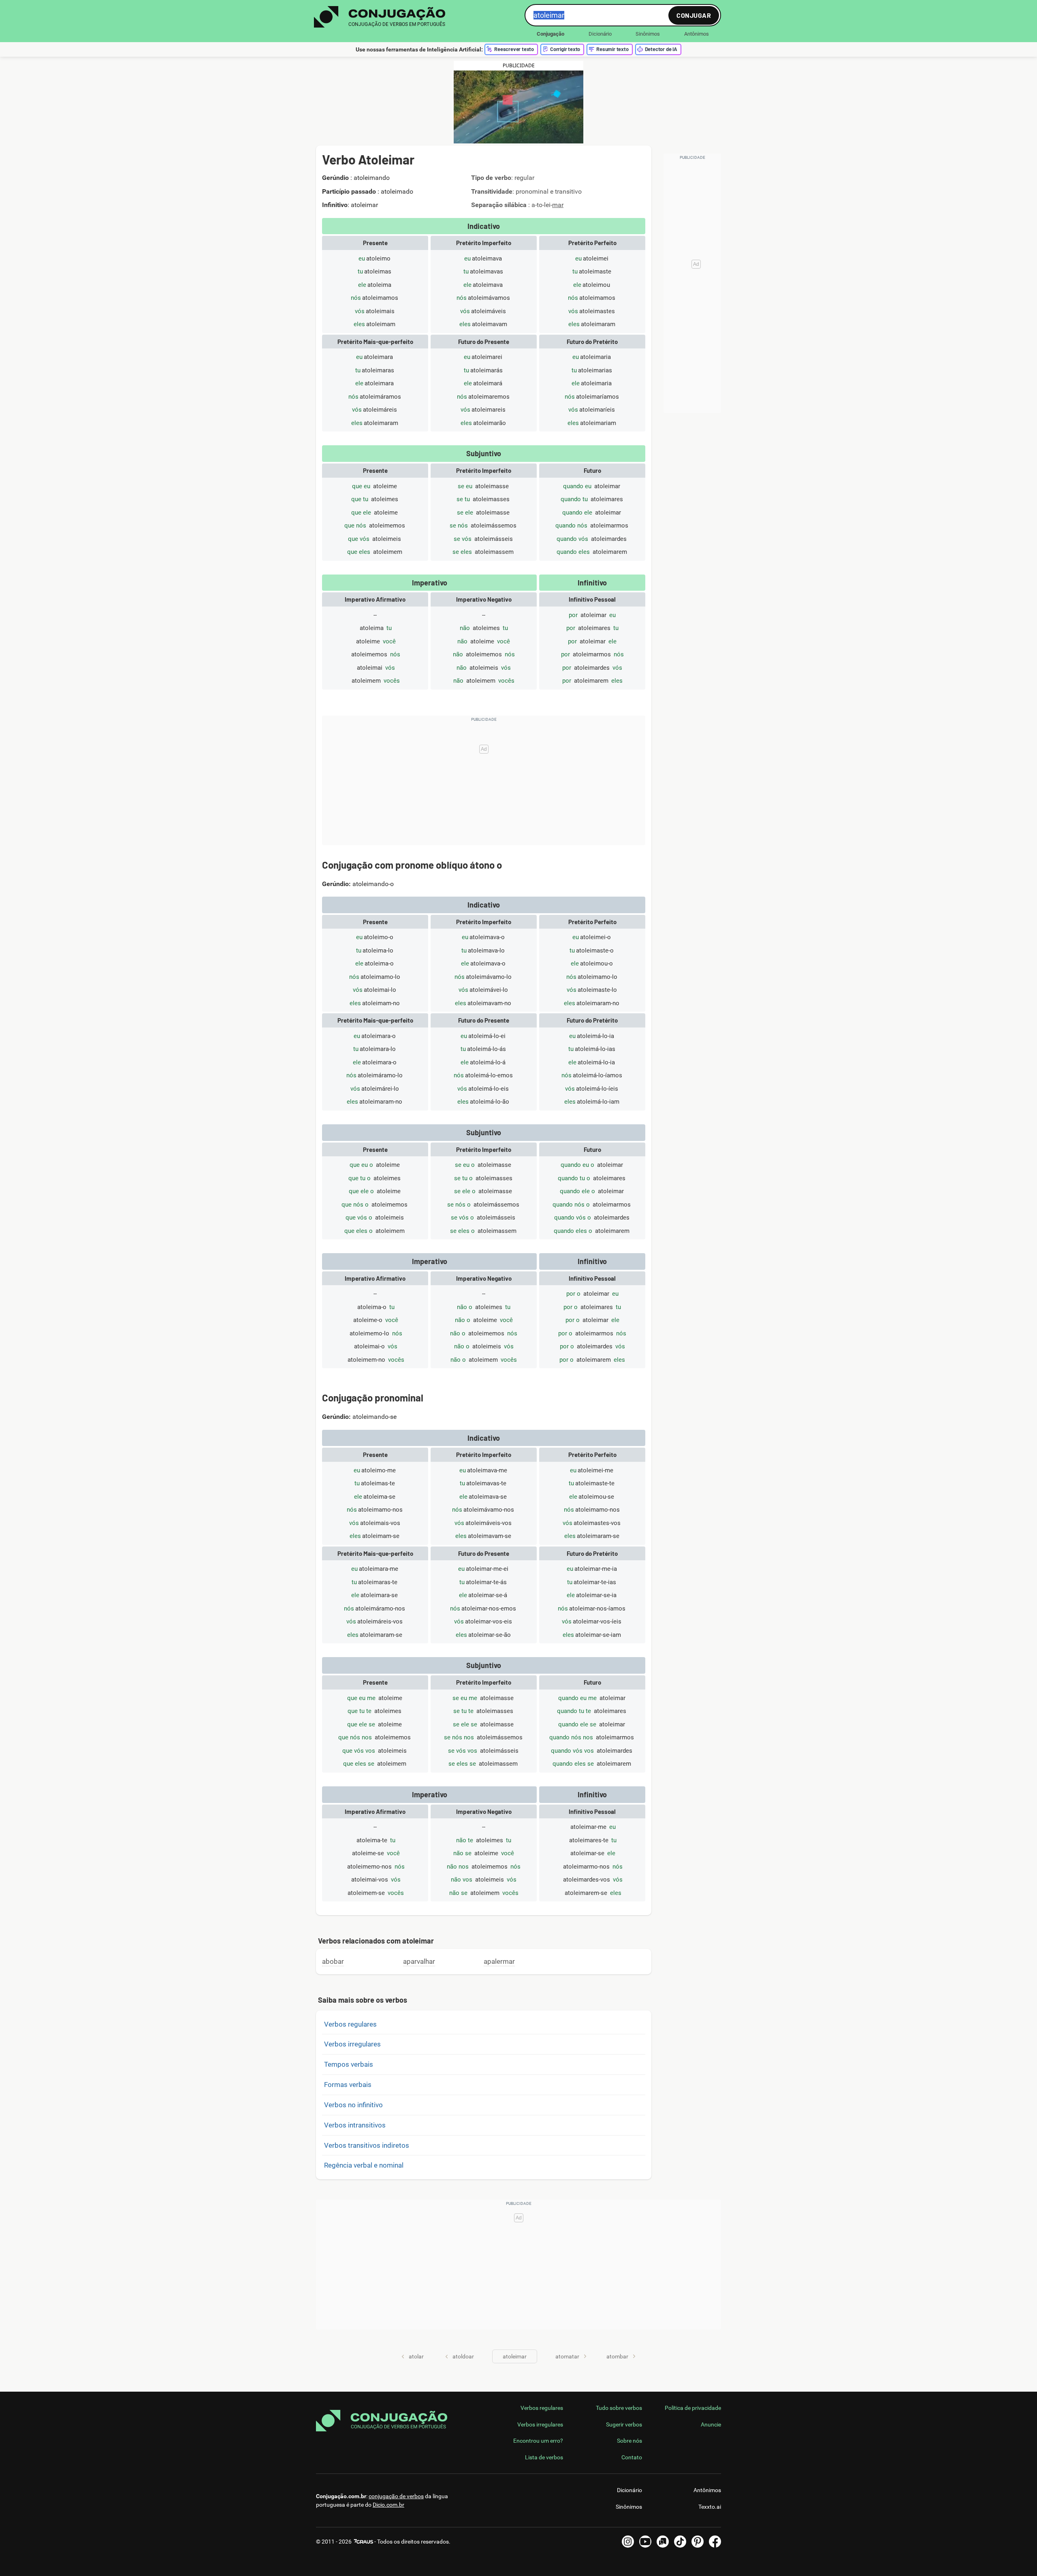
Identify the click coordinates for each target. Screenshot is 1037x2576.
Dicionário (600, 34)
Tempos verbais (349, 2064)
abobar (333, 1961)
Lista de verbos (544, 2457)
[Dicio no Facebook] (715, 2542)
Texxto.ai (710, 2507)
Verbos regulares (350, 2024)
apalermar (499, 1961)
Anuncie (711, 2424)
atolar (416, 2356)
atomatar (567, 2356)
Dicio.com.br (388, 2505)
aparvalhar (419, 1961)
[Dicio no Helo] (663, 2542)
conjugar (694, 15)
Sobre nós (629, 2441)
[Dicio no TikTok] (680, 2542)
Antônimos (697, 34)
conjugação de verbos (396, 2496)
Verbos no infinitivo (353, 2105)
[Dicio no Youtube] (645, 2542)
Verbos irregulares (352, 2044)
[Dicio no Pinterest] (698, 2542)
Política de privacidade (693, 2408)
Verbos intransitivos (355, 2125)
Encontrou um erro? (538, 2441)
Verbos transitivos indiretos (367, 2145)
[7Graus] (363, 2542)
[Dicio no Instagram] (628, 2542)
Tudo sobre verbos (619, 2408)
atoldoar (463, 2356)
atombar (617, 2356)
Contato (632, 2457)
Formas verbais (348, 2085)
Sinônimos (648, 34)
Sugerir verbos (624, 2424)
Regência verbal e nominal (364, 2165)
